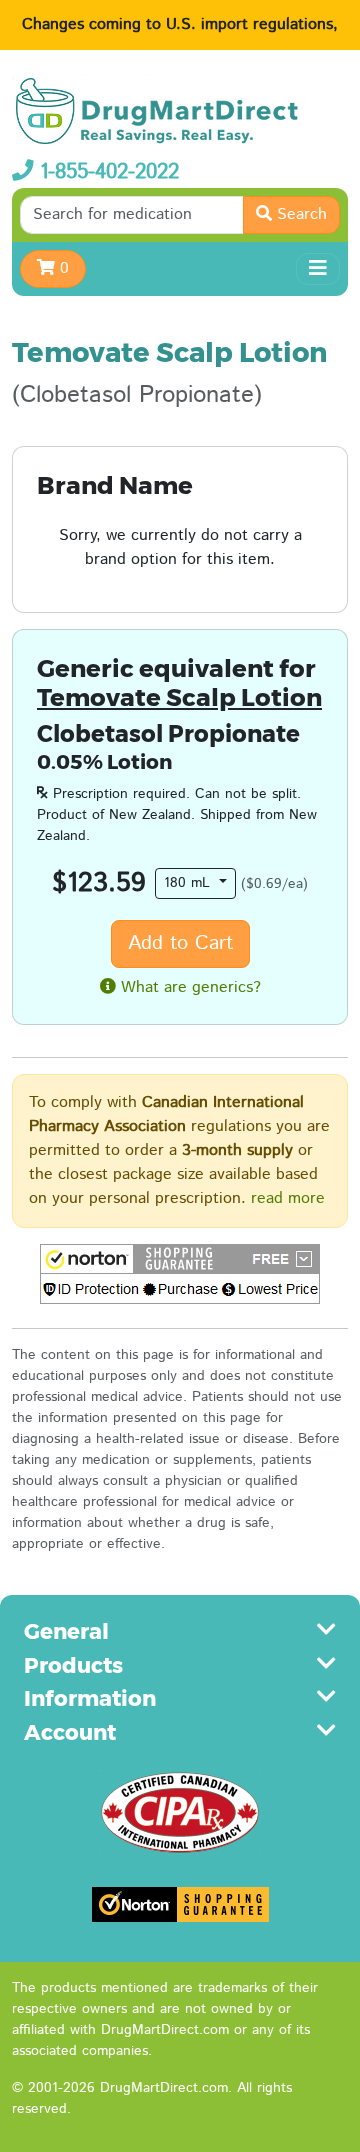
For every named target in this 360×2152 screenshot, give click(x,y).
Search (299, 214)
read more (288, 1198)
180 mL (189, 883)
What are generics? (188, 987)
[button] (180, 1274)
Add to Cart (180, 943)
